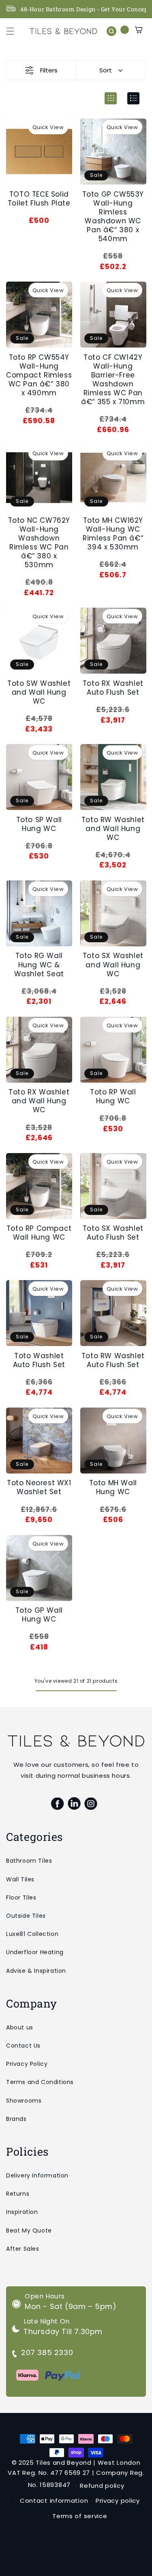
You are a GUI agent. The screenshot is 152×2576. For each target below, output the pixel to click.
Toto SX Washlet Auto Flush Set (113, 1233)
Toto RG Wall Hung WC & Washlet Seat (39, 965)
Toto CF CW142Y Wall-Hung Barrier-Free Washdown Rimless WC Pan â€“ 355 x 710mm (113, 380)
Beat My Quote (29, 2230)
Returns (18, 2194)
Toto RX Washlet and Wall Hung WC (39, 1101)
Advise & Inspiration (36, 1971)
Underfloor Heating (35, 1952)
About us (20, 2027)
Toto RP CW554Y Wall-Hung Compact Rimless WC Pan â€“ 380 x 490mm (39, 375)
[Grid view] (111, 98)
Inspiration (22, 2212)
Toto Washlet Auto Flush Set (39, 1360)
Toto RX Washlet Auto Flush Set (113, 688)
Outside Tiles (26, 1916)
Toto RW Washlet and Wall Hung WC (113, 829)
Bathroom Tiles (29, 1861)
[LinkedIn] (74, 1804)
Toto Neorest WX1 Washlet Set (39, 1487)
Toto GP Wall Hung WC (39, 1615)
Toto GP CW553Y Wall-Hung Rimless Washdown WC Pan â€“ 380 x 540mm (113, 217)
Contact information (54, 2501)
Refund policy (102, 2486)
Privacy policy (118, 2501)
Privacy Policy (27, 2064)
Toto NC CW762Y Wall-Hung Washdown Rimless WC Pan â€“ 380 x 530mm (39, 543)
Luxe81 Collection (32, 1934)
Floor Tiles (21, 1898)
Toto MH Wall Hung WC (113, 1487)
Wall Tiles (20, 1879)
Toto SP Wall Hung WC (39, 824)
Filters (49, 70)
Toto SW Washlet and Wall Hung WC (39, 692)
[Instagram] (91, 1804)
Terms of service (80, 2516)
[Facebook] (57, 1804)
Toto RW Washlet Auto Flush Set (113, 1360)
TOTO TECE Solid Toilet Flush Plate (39, 199)
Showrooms (24, 2101)
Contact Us (23, 2046)
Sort (106, 70)
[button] (10, 31)
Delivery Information (37, 2175)
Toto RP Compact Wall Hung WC (39, 1233)
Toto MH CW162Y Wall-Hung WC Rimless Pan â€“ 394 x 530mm (113, 534)
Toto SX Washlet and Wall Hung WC (113, 965)
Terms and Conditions (40, 2082)
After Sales (23, 2249)
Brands (16, 2119)
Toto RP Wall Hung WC (113, 1096)
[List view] (133, 98)
